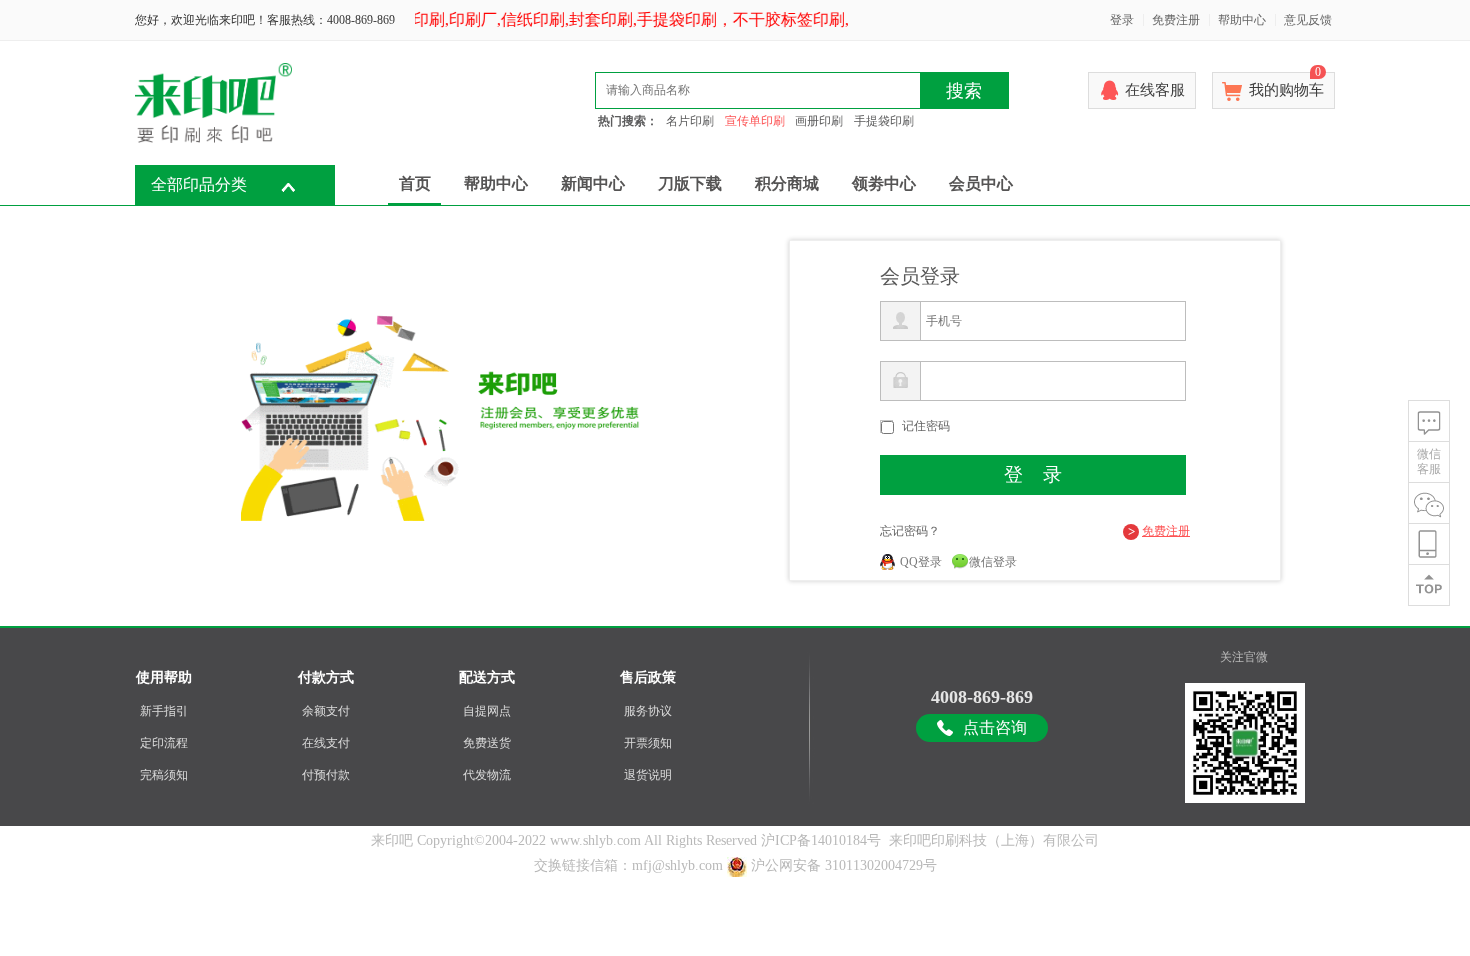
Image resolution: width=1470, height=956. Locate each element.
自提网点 (487, 711)
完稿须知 (164, 775)
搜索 (964, 91)
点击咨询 (995, 727)
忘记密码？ (910, 531)
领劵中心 (884, 183)
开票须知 (648, 743)
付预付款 (326, 775)
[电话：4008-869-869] (1429, 544)
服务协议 (648, 711)
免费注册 (1176, 20)
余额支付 (326, 711)
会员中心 (981, 183)
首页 (415, 183)
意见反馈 (1308, 20)
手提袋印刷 (884, 121)
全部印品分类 (199, 184)
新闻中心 (593, 183)
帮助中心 (1242, 20)
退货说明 (648, 775)
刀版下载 (690, 183)
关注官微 (1244, 657)
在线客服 (1155, 90)
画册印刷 (819, 121)
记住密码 (926, 426)
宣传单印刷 (755, 121)
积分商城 (787, 183)
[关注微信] (1429, 503)
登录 (1122, 20)
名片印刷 (690, 121)
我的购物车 (1286, 85)
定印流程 (164, 743)
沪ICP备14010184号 (821, 840)
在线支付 (326, 743)
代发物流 (487, 775)
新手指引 (164, 711)
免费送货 (487, 743)
